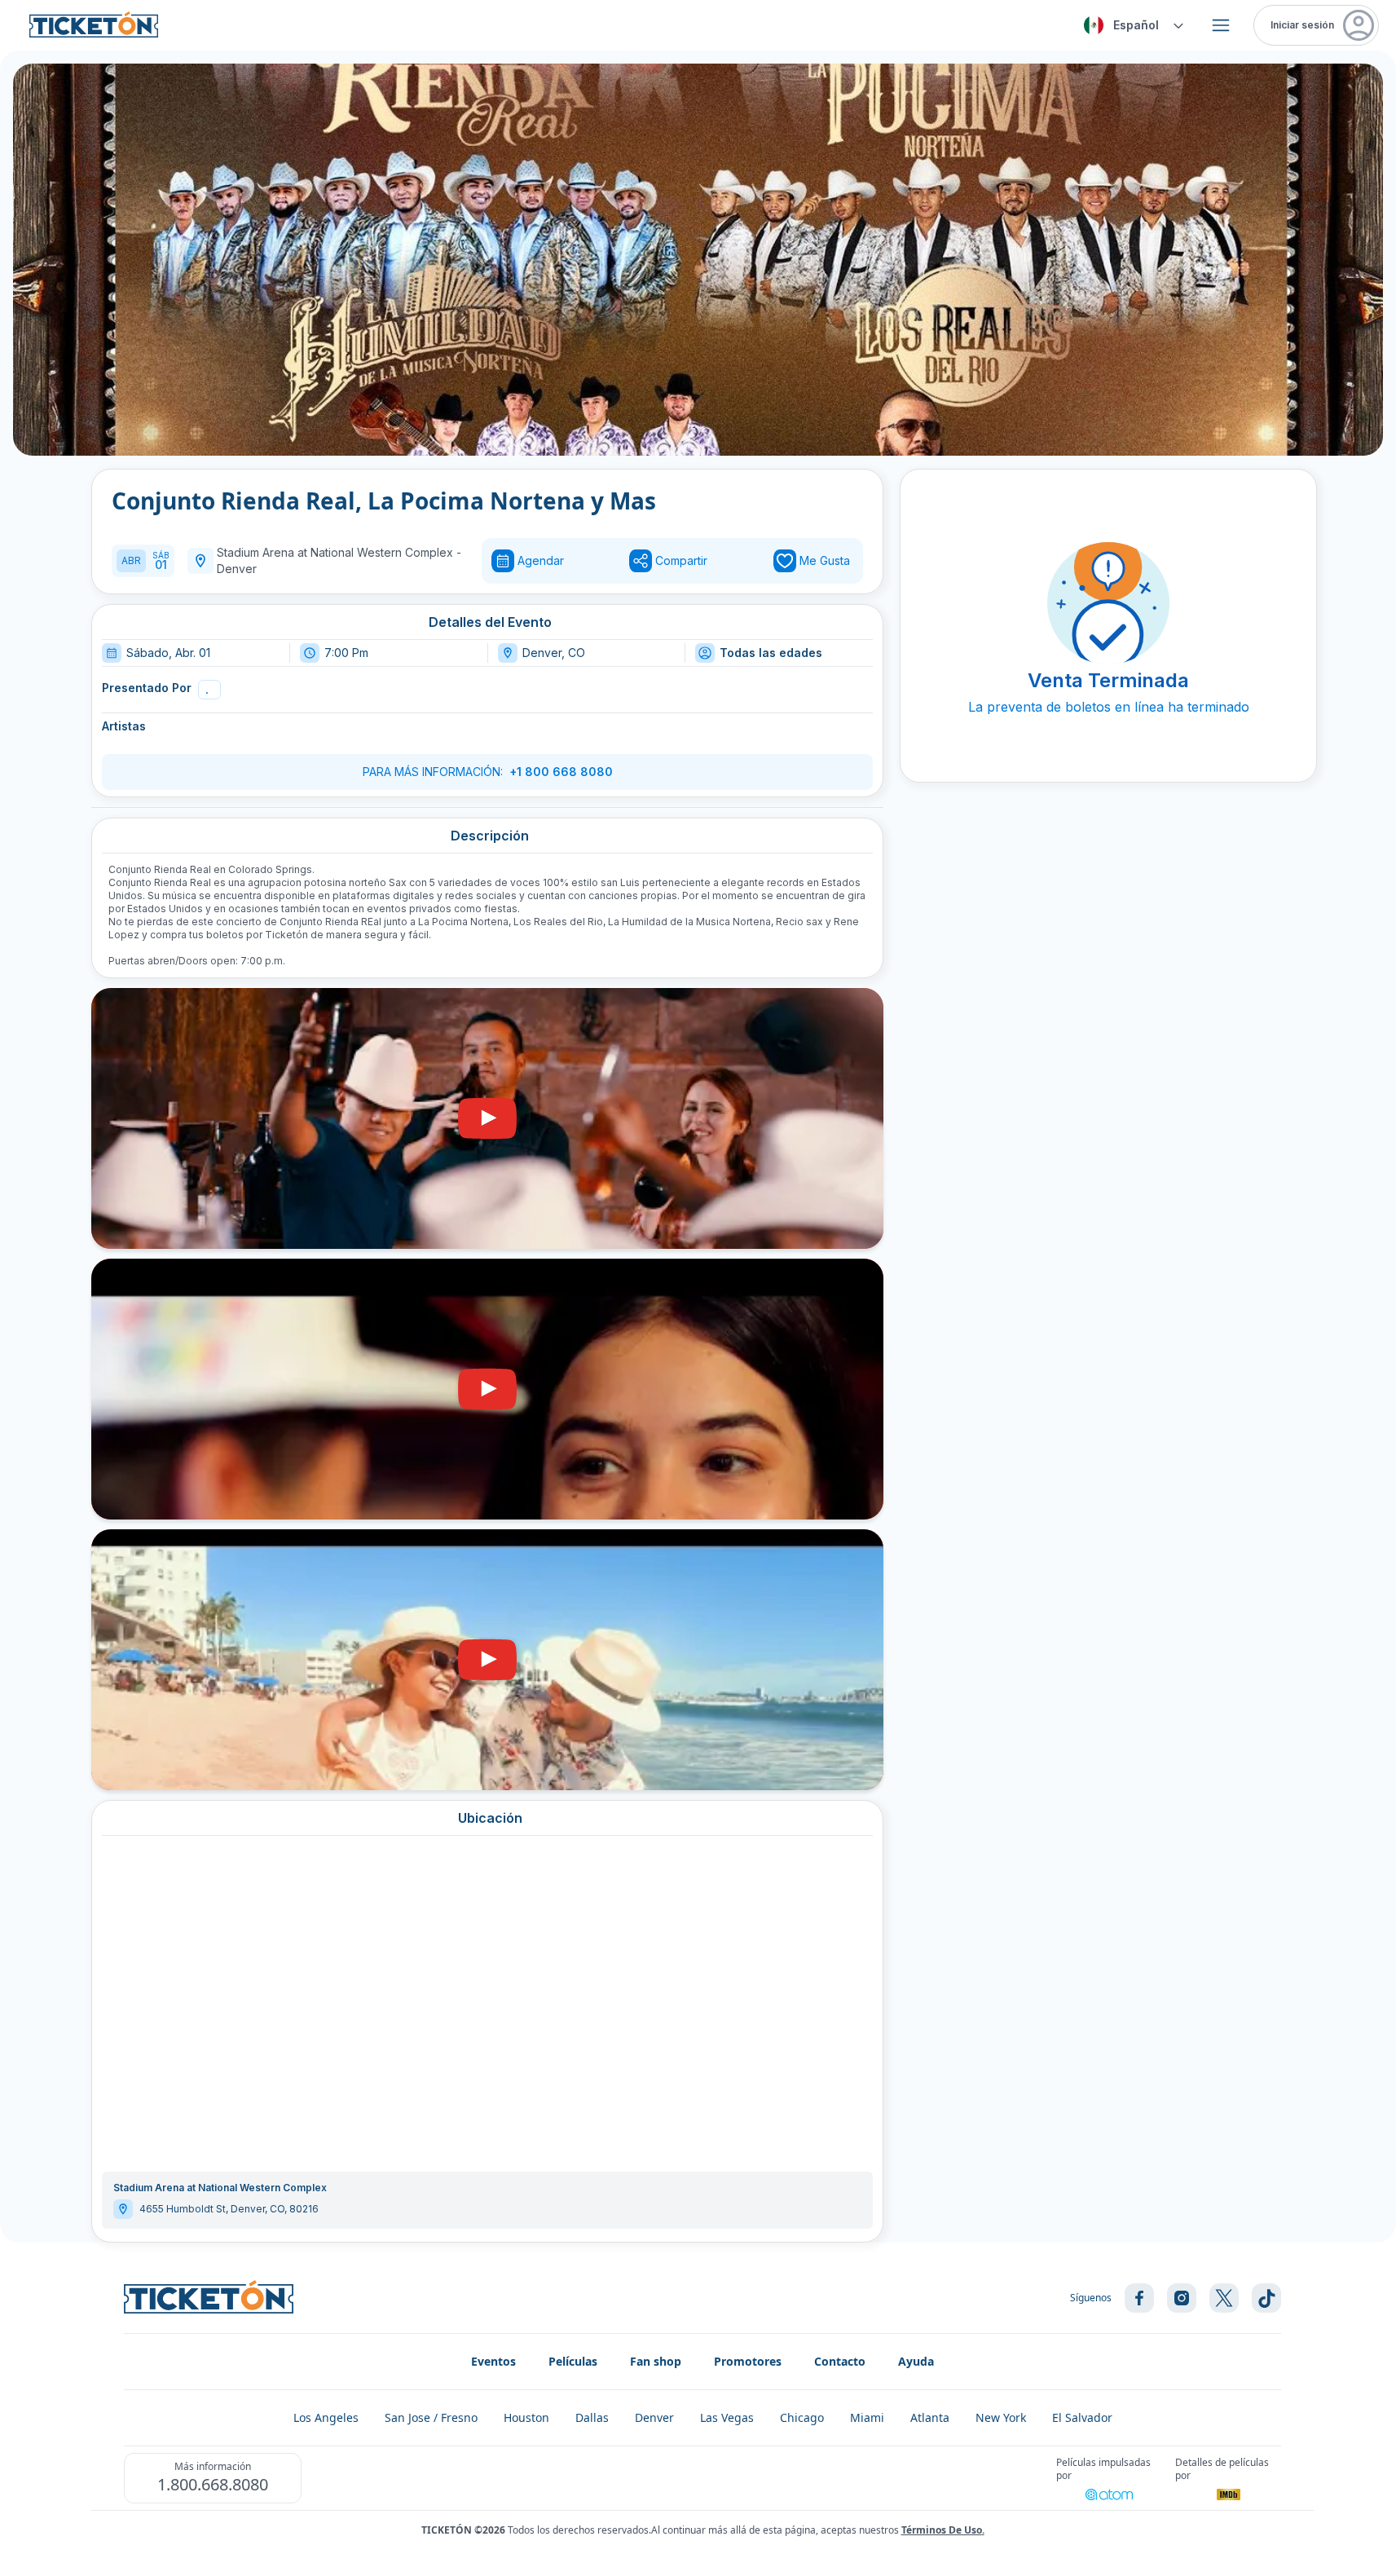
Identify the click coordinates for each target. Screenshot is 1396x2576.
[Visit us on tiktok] (1266, 2298)
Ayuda (916, 2361)
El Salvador (1082, 2417)
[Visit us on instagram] (1182, 2298)
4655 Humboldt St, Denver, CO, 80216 (229, 2209)
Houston (526, 2417)
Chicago (802, 2417)
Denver (237, 569)
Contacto (840, 2361)
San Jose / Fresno (431, 2417)
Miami (867, 2417)
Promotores (748, 2361)
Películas (573, 2361)
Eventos (493, 2361)
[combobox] (1131, 25)
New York (1001, 2417)
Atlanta (930, 2417)
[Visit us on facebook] (1139, 2298)
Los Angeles (326, 2417)
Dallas (592, 2417)
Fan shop (656, 2361)
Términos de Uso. (943, 2530)
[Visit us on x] (1224, 2298)
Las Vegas (727, 2417)
